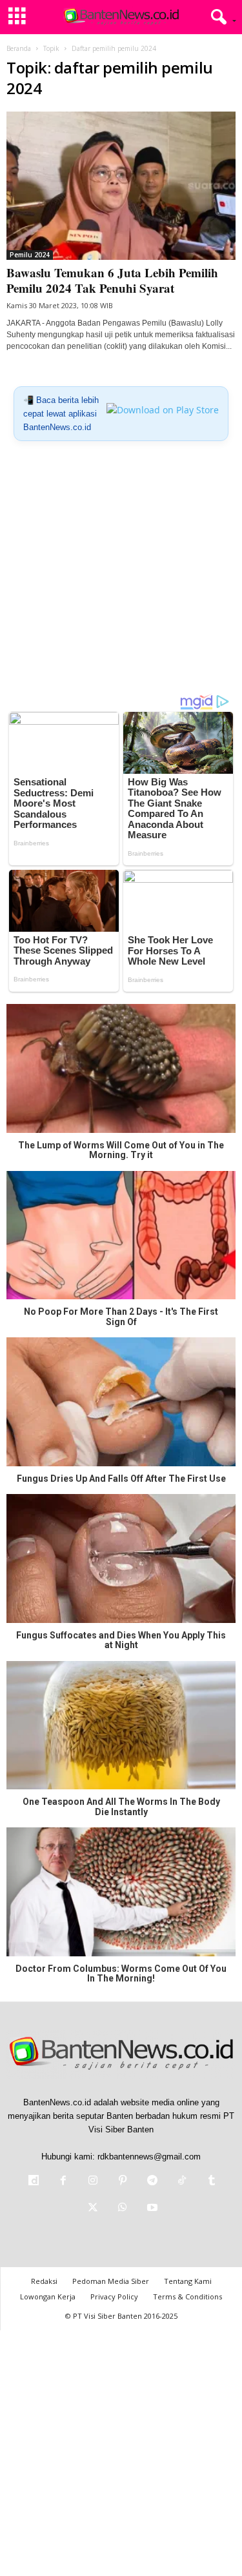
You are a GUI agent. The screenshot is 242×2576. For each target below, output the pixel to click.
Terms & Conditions (187, 2296)
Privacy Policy (114, 2296)
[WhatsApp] (123, 2209)
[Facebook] (63, 2182)
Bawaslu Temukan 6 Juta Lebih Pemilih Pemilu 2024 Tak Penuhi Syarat (112, 280)
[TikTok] (182, 2182)
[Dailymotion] (34, 2182)
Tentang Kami (188, 2281)
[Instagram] (93, 2182)
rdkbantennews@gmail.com (149, 2157)
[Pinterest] (123, 2182)
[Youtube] (151, 2209)
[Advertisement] (121, 572)
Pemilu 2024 (30, 255)
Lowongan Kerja (48, 2296)
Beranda (19, 48)
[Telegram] (152, 2182)
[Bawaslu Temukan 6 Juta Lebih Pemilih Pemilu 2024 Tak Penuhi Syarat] (121, 186)
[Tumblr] (210, 2182)
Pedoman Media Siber (111, 2281)
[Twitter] (93, 2209)
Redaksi (44, 2281)
